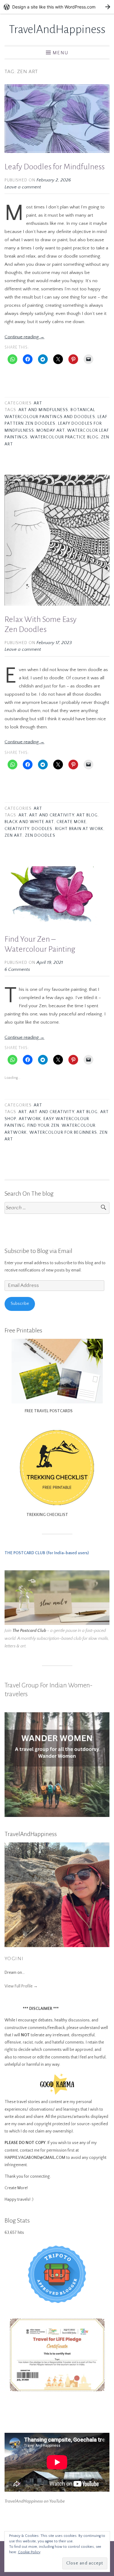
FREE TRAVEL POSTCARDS (39, 1411)
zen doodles (40, 836)
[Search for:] (57, 1208)
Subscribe (20, 1304)
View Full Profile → (21, 1986)
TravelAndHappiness (57, 29)
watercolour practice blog (64, 437)
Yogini (14, 1959)
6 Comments (17, 969)
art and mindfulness (43, 410)
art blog (87, 815)
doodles (42, 829)
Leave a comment (23, 187)
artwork (30, 1119)
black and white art (29, 822)
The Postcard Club (29, 1631)
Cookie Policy (29, 2552)
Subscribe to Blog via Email (38, 1251)
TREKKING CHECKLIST (36, 1515)
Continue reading (24, 337)
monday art (51, 431)
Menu (60, 53)
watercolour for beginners (63, 1133)
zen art (14, 836)
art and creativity (52, 815)
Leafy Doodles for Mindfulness (55, 167)
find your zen (43, 1126)
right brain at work (79, 829)
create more (71, 822)
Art (38, 403)
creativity (17, 829)
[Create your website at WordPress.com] (57, 7)
